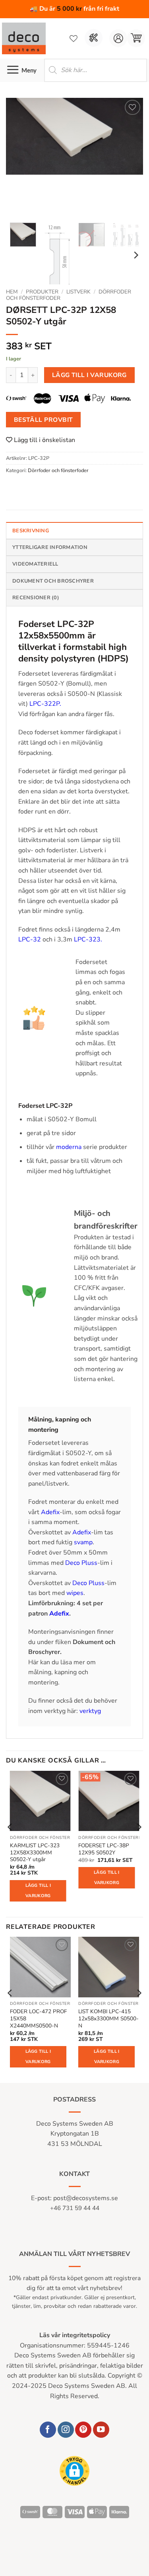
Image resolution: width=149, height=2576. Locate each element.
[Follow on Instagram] (66, 2430)
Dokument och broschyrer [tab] (53, 581)
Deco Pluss (81, 1563)
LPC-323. (88, 939)
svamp (83, 1542)
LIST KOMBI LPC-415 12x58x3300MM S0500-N (108, 2019)
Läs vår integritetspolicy (75, 2335)
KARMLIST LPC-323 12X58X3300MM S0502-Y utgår (35, 1853)
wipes (75, 1593)
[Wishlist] (74, 38)
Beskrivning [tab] (31, 531)
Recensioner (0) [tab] (36, 598)
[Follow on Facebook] (48, 2430)
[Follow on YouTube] (101, 2430)
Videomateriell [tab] (35, 564)
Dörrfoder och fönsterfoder (58, 471)
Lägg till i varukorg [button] (38, 1891)
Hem (12, 292)
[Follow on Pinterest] (83, 2430)
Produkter (42, 292)
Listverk (78, 292)
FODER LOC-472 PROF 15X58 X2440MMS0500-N (38, 2019)
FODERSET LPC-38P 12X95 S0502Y (104, 1849)
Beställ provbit (44, 420)
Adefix (50, 1512)
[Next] (130, 157)
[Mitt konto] (118, 38)
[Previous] (19, 157)
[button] (136, 38)
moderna (69, 1147)
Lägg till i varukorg (89, 375)
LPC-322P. (45, 704)
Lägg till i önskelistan (44, 440)
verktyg (90, 1711)
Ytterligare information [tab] (50, 547)
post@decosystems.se (86, 2198)
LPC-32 (30, 939)
